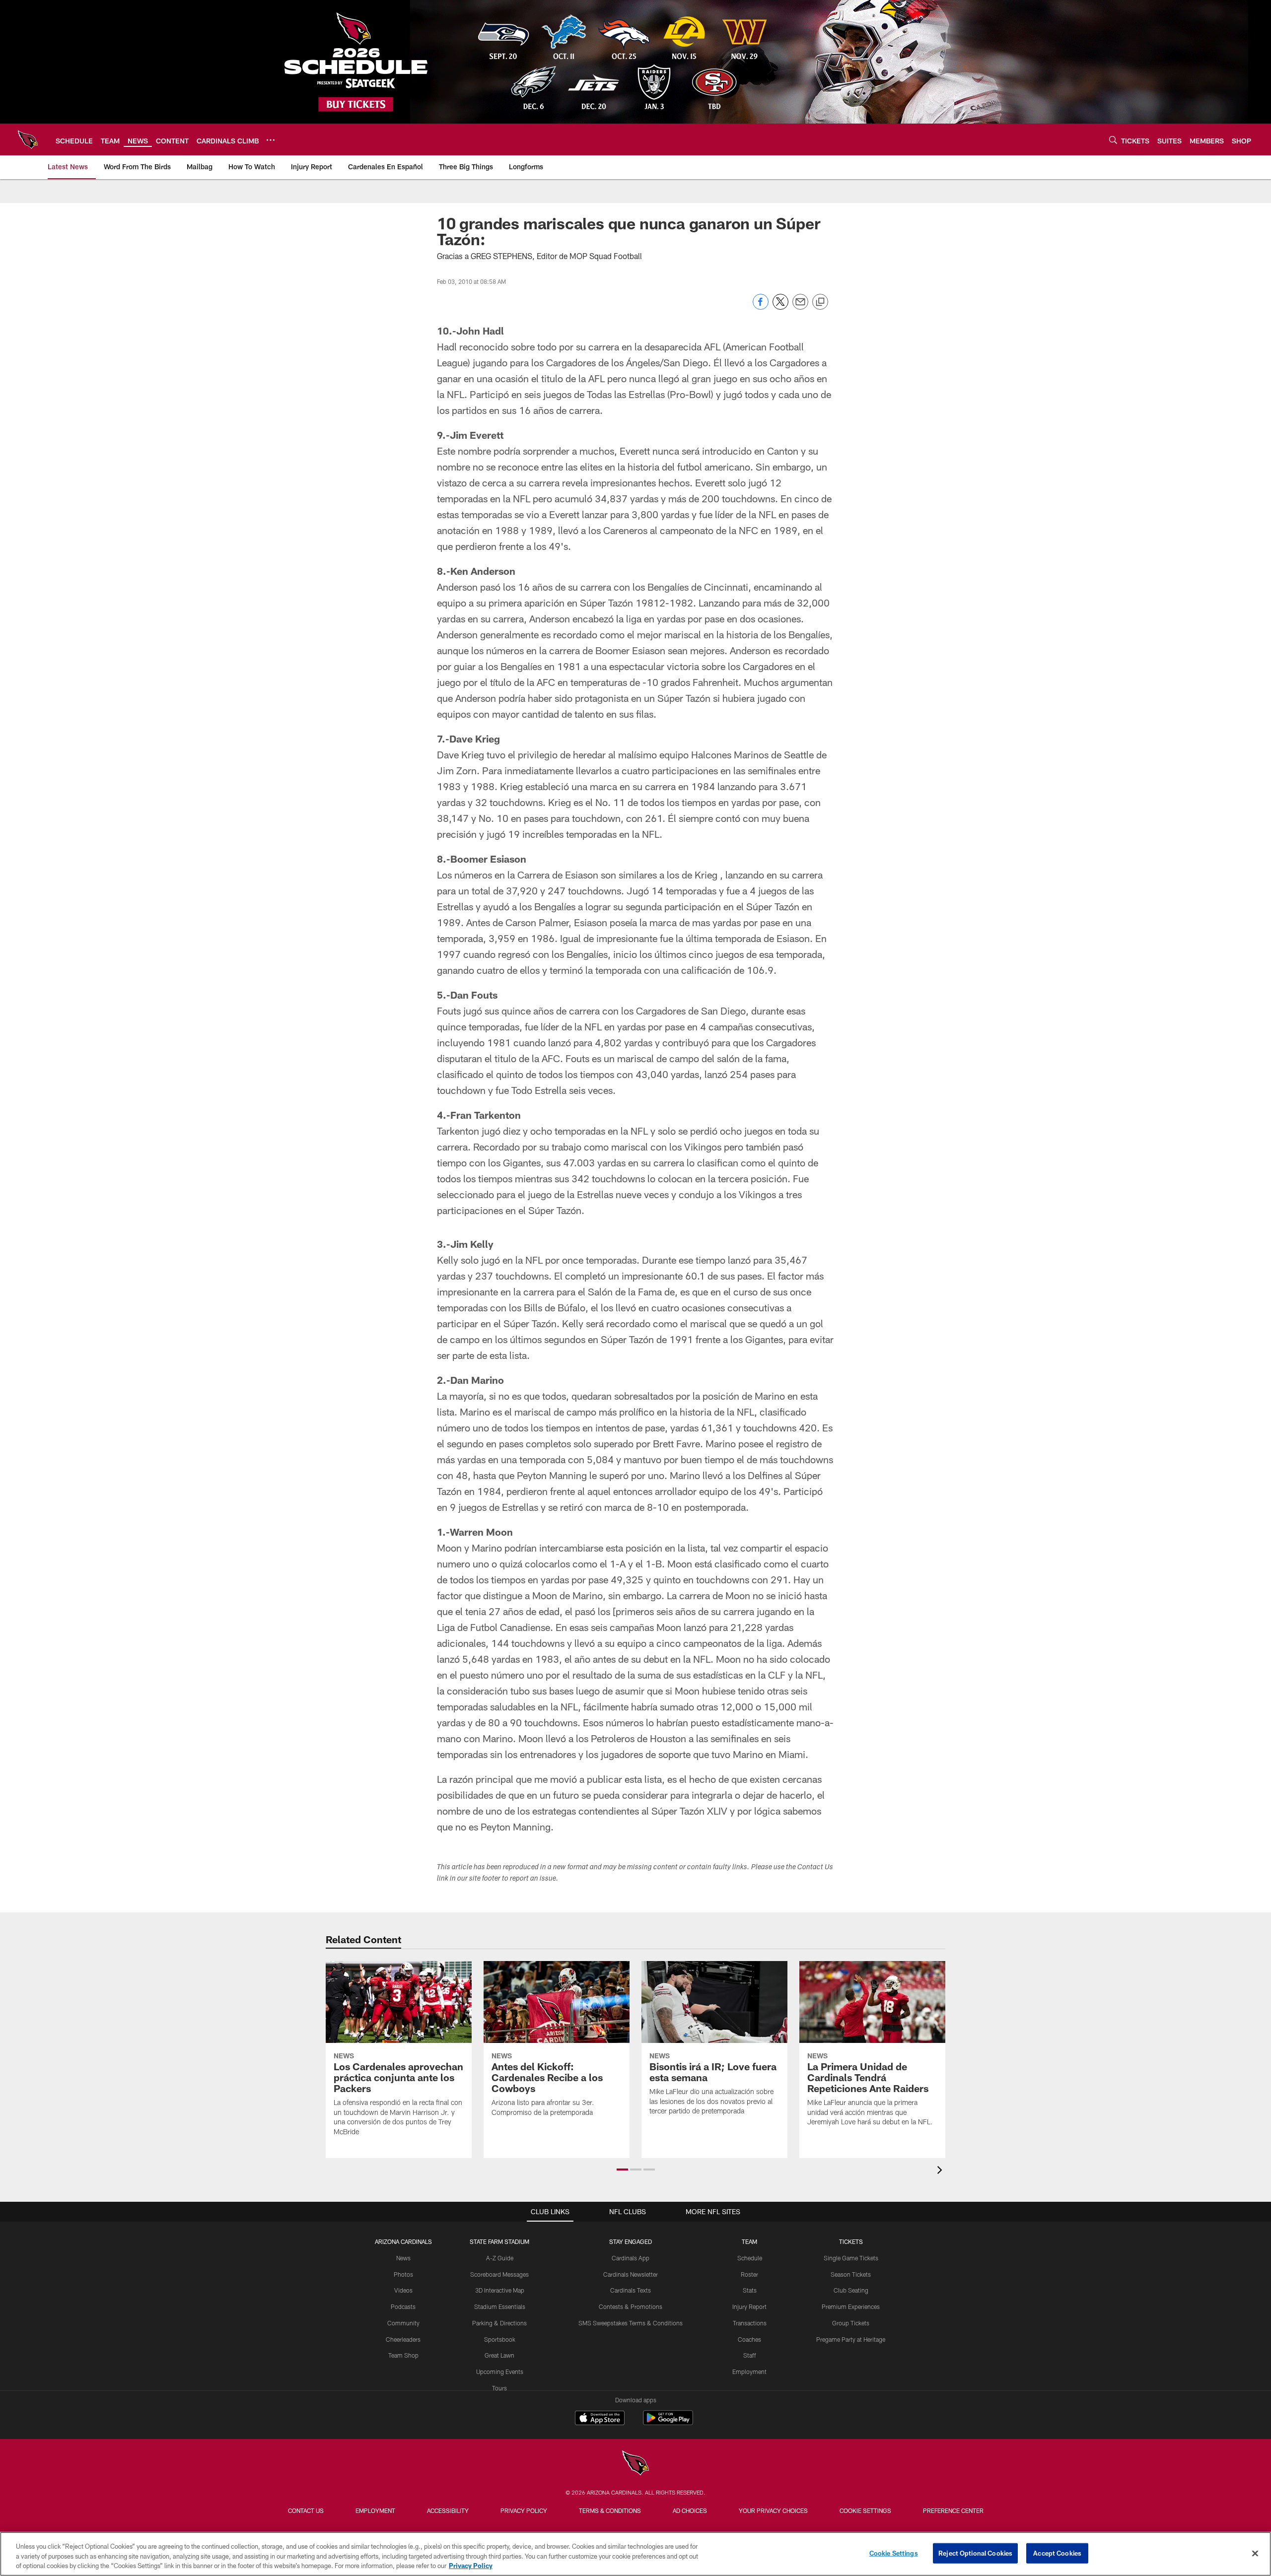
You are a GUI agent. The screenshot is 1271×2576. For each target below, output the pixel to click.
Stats (750, 2290)
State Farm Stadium (499, 2241)
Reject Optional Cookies (975, 2553)
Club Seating (851, 2290)
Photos (403, 2274)
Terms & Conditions (610, 2510)
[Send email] (800, 307)
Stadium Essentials (500, 2306)
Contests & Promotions (631, 2306)
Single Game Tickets (851, 2258)
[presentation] (941, 2171)
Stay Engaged (631, 2241)
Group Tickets (851, 2323)
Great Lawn (499, 2355)
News (403, 2258)
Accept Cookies (1057, 2553)
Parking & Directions (499, 2323)
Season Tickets (851, 2274)
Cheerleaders (403, 2339)
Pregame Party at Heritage (851, 2339)
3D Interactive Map (500, 2290)
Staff (750, 2355)
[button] (622, 2169)
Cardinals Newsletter (631, 2274)
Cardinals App (631, 2258)
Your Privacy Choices (773, 2510)
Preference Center (953, 2510)
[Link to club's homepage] (28, 139)
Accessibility (448, 2510)
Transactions (750, 2323)
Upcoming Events (500, 2372)
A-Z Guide (500, 2258)
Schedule (750, 2258)
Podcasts (403, 2306)
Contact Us (306, 2510)
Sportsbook (500, 2339)
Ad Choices (690, 2510)
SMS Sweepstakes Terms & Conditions (631, 2323)
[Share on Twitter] (780, 307)
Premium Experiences (851, 2306)
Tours (499, 2388)
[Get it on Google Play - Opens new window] (668, 2423)
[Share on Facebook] (761, 307)
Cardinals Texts (631, 2290)
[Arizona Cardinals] (635, 2464)
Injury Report (749, 2306)
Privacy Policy (524, 2510)
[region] (635, 2554)
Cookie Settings (865, 2510)
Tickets (851, 2241)
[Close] (1255, 2553)
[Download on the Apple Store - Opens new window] (600, 2419)
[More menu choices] (271, 140)
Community (403, 2323)
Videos (403, 2290)
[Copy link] (820, 302)
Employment (749, 2372)
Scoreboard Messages (499, 2274)
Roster (749, 2274)
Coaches (749, 2339)
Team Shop (403, 2355)
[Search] (1113, 140)
